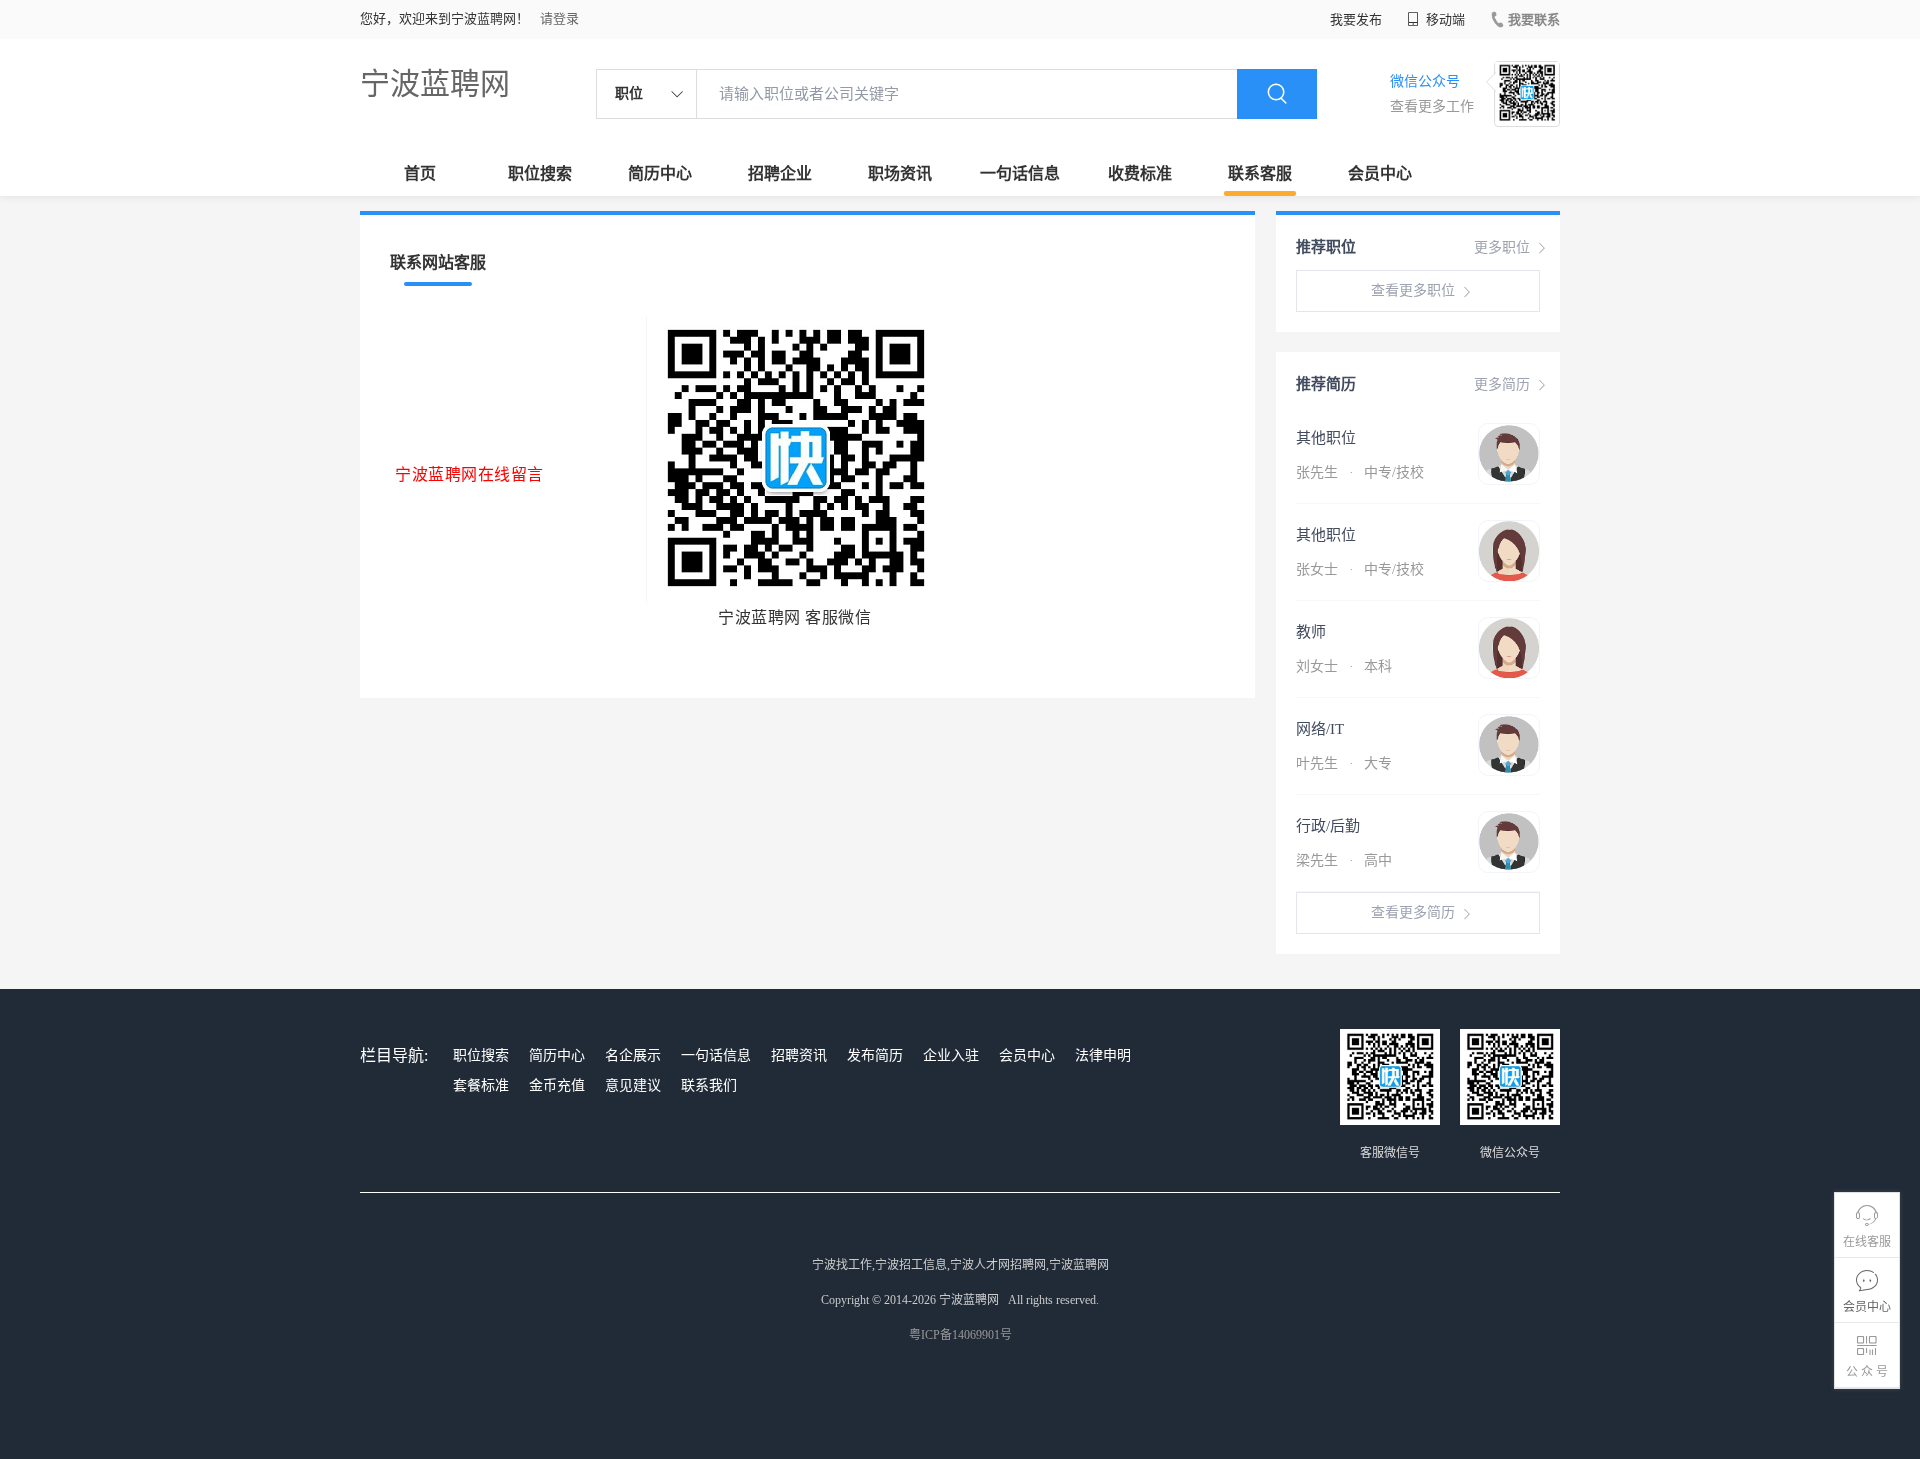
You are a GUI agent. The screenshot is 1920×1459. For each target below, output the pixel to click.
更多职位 (1502, 247)
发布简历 (875, 1055)
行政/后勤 (1328, 826)
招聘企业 (780, 173)
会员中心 (1380, 173)
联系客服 (1260, 173)
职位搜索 (540, 173)
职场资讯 (900, 173)
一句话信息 (1020, 173)
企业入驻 (951, 1055)
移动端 (1444, 19)
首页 (420, 173)
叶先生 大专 (1344, 763)
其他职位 (1326, 438)
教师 (1311, 632)
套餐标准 (481, 1085)
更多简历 (1502, 384)
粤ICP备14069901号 (960, 1335)
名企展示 (633, 1055)
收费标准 (1140, 173)
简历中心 (660, 173)
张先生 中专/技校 (1360, 472)
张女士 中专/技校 (1360, 569)
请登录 (559, 18)
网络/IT (1320, 729)
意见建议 (633, 1085)
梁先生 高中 (1344, 860)
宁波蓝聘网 (435, 83)
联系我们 (709, 1085)
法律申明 (1103, 1055)
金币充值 (557, 1085)
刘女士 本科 (1344, 666)
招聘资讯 (799, 1055)
